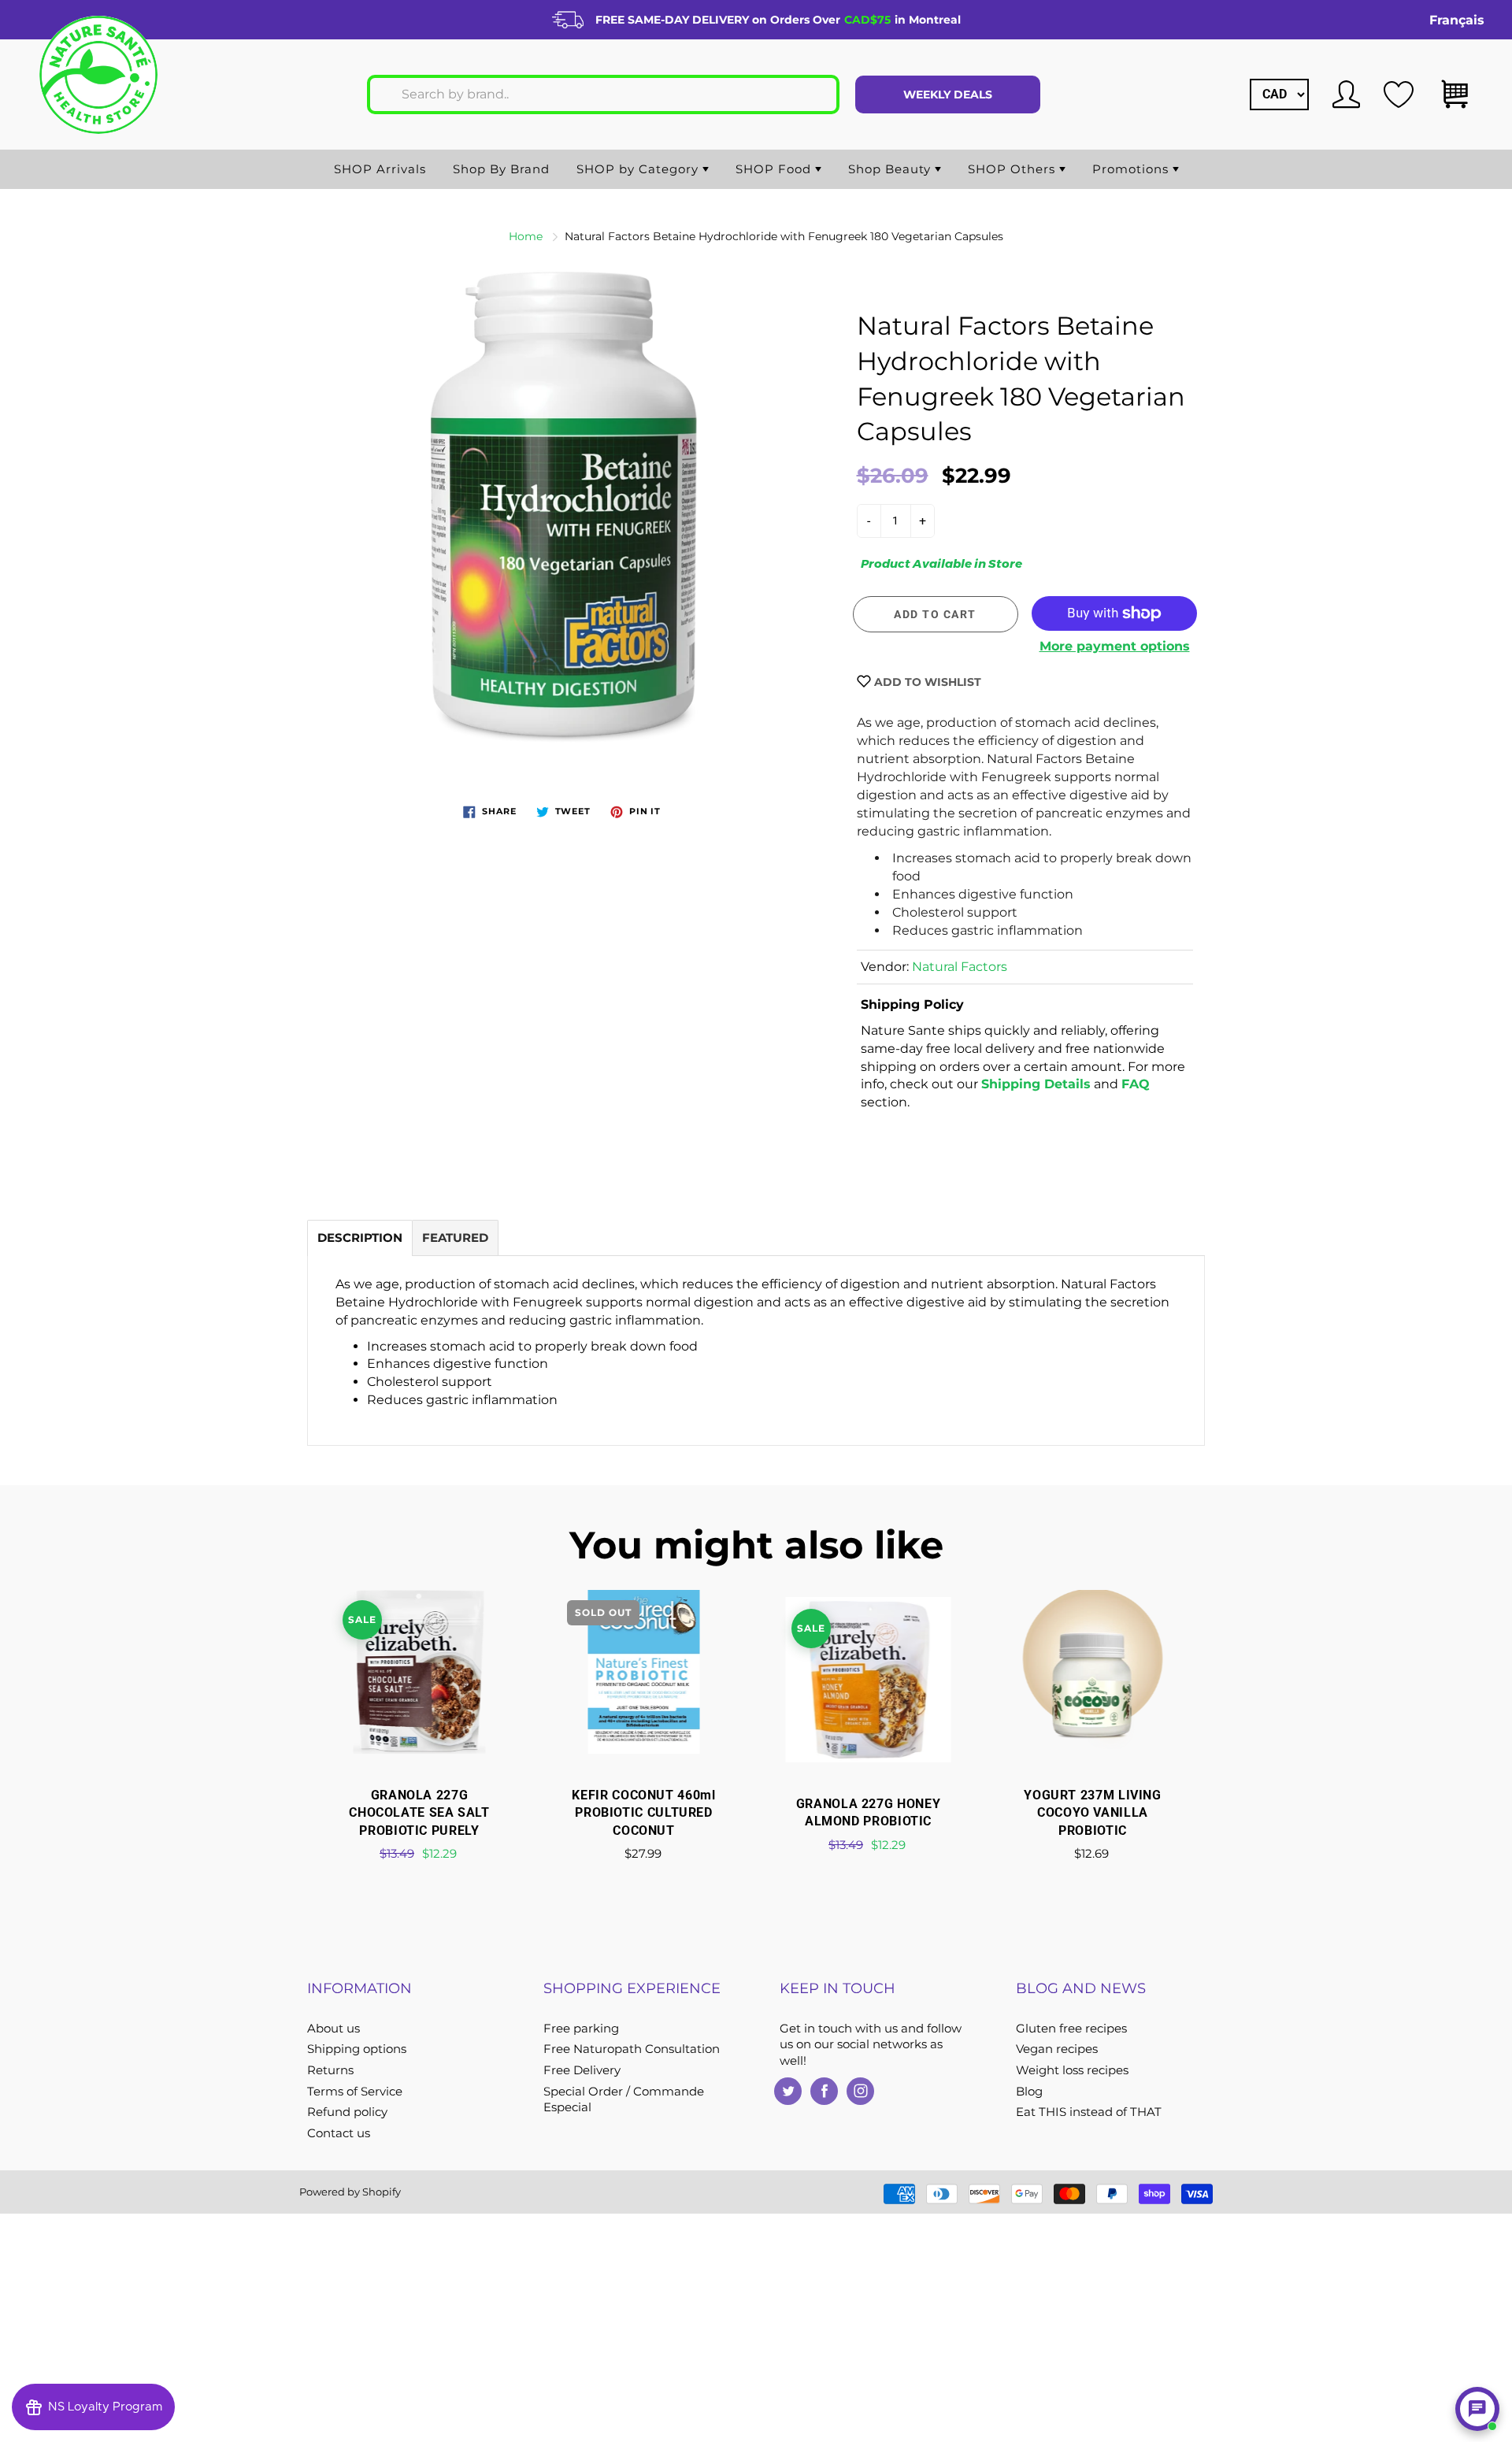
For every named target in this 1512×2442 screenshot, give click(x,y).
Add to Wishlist (926, 682)
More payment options (1115, 646)
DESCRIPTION (360, 1238)
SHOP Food (775, 169)
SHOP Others (1014, 169)
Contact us (339, 2133)
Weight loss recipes (1072, 2070)
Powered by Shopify (350, 2192)
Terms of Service (355, 2092)
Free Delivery (582, 2070)
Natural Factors (960, 967)
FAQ (1136, 1084)
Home (526, 236)
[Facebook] (824, 2091)
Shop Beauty (891, 169)
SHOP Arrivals (380, 169)
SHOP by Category (639, 169)
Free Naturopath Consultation (632, 2049)
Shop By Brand (501, 169)
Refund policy (347, 2112)
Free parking (581, 2029)
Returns (330, 2070)
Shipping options (357, 2049)
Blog (1029, 2092)
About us (334, 2029)
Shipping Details (1036, 1084)
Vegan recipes (1057, 2049)
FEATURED (455, 1238)
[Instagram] (860, 2091)
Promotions (1132, 169)
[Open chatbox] (1477, 2409)
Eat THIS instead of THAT (1089, 2112)
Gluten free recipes (1071, 2029)
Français (1457, 20)
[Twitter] (788, 2091)
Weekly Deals (948, 94)
